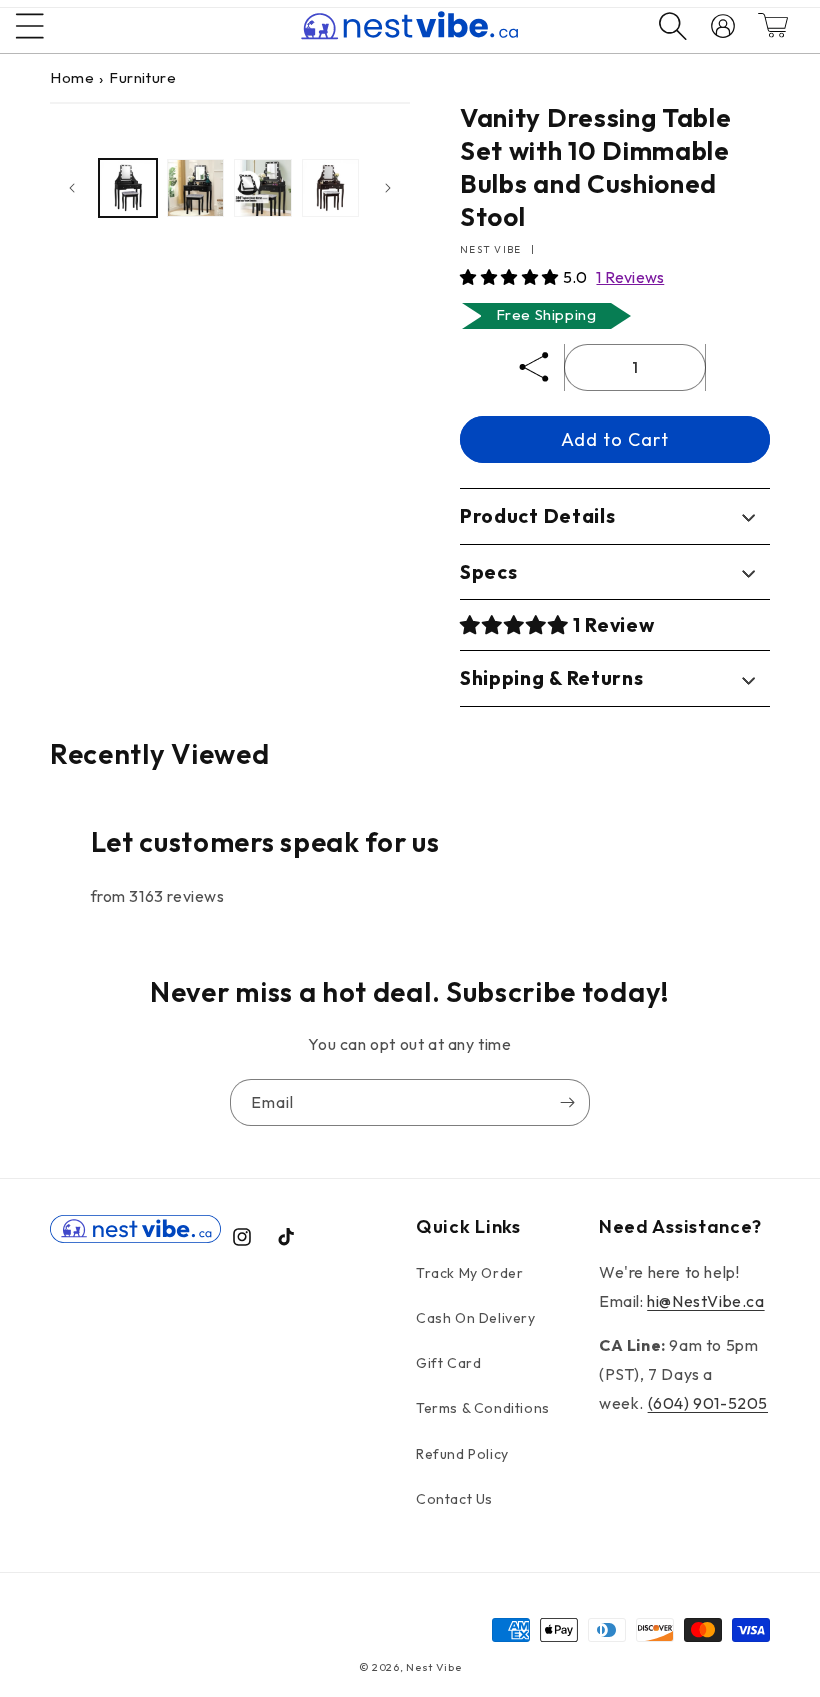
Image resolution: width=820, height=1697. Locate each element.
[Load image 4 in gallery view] (331, 188)
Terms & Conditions (483, 1408)
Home (72, 77)
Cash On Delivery (476, 1318)
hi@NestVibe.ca (705, 1301)
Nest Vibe (433, 1667)
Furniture (142, 77)
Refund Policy (462, 1454)
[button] (511, 277)
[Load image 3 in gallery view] (263, 188)
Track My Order (469, 1273)
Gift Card (448, 1363)
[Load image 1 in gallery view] (128, 188)
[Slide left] (72, 188)
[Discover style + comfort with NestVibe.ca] (663, 26)
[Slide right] (388, 188)
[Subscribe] (567, 1102)
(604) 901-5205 (708, 1403)
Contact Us (454, 1499)
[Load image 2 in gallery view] (196, 188)
